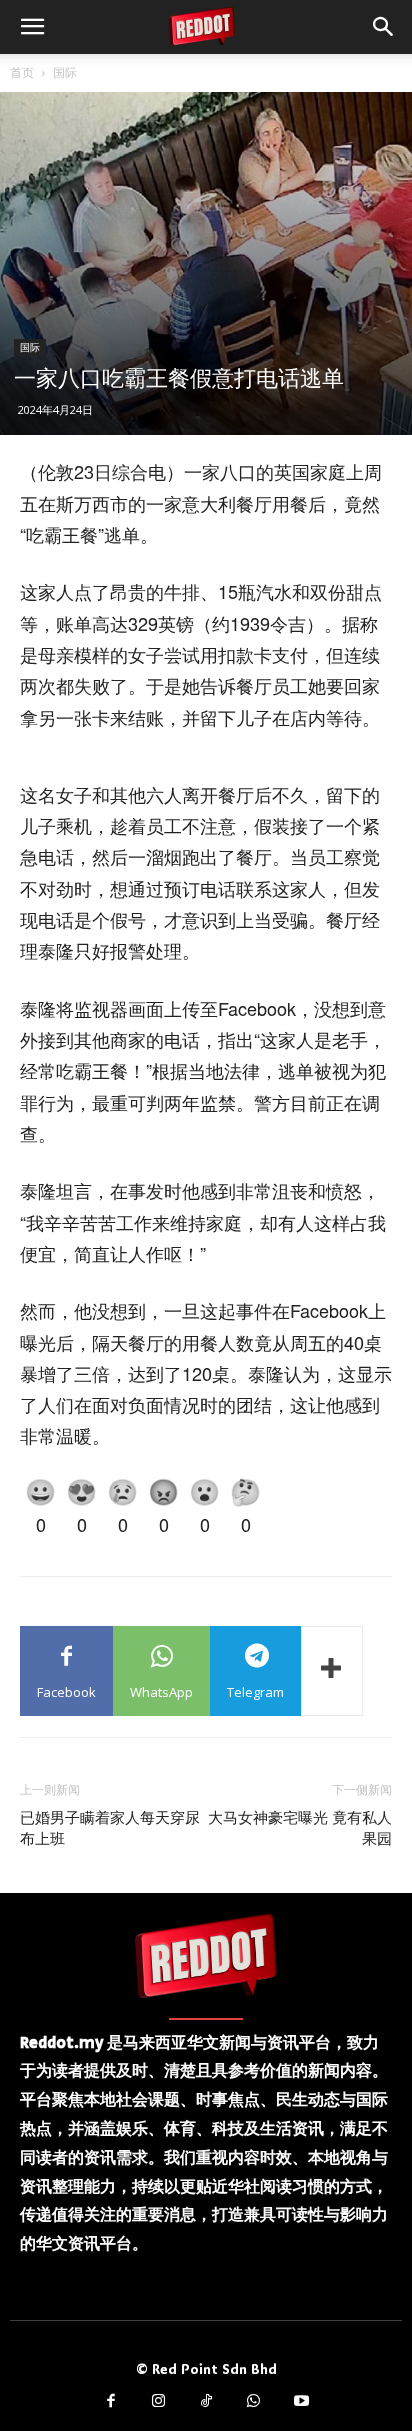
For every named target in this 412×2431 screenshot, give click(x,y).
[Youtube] (301, 2402)
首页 (22, 72)
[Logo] (206, 1955)
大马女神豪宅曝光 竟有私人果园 (300, 1828)
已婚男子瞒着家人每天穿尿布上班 (110, 1828)
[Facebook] (111, 2402)
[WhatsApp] (254, 2402)
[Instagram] (159, 2402)
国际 (65, 72)
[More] (332, 1671)
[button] (32, 27)
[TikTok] (206, 2402)
